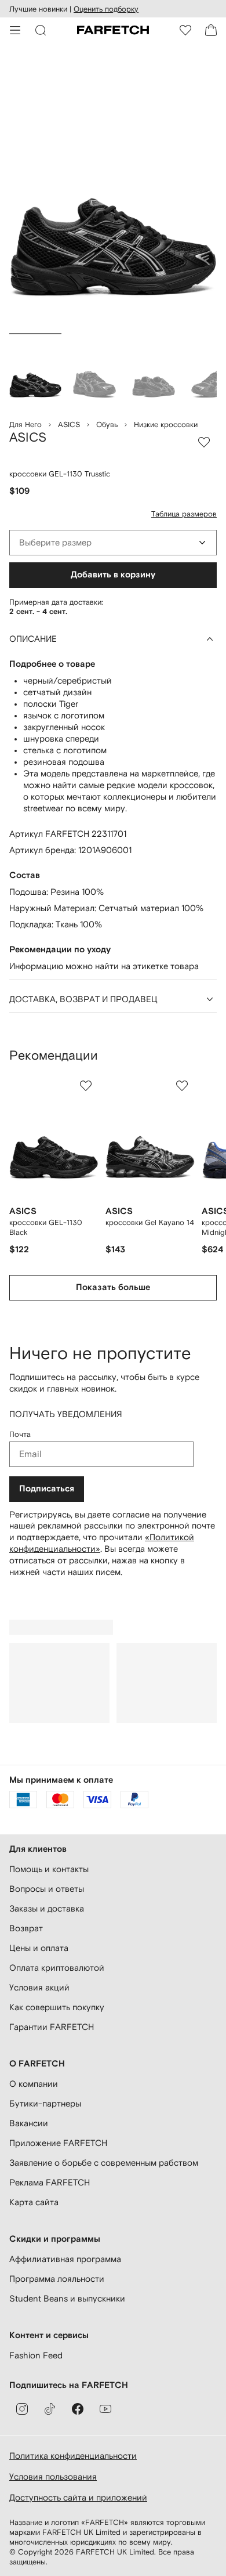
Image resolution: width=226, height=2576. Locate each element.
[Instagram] (22, 2409)
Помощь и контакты (49, 1869)
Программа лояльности (57, 2279)
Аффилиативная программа (65, 2259)
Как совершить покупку (57, 2007)
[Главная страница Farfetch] (113, 30)
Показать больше (113, 1287)
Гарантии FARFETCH (52, 2027)
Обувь (107, 424)
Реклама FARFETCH (50, 2182)
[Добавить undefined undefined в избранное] (86, 1086)
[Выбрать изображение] (35, 371)
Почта (20, 1434)
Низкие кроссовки (166, 424)
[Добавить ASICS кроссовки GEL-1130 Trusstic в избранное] (204, 442)
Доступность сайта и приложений (78, 2497)
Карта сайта (34, 2202)
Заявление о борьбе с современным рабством (104, 2163)
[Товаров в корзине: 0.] (211, 30)
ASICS (69, 424)
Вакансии (29, 2123)
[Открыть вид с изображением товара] (113, 191)
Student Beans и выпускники (67, 2298)
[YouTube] (105, 2409)
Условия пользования (53, 2476)
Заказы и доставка (47, 1908)
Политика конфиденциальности (73, 2456)
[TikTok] (50, 2409)
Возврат (26, 1928)
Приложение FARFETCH (58, 2143)
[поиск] (41, 30)
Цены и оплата (39, 1948)
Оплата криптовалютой (57, 1968)
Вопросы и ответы (47, 1889)
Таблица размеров (184, 514)
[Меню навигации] (15, 30)
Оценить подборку (106, 9)
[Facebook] (78, 2409)
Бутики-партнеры (45, 2103)
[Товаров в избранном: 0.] (185, 30)
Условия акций (39, 1987)
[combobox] (113, 543)
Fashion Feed (36, 2355)
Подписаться (47, 1489)
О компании (34, 2084)
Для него (25, 424)
